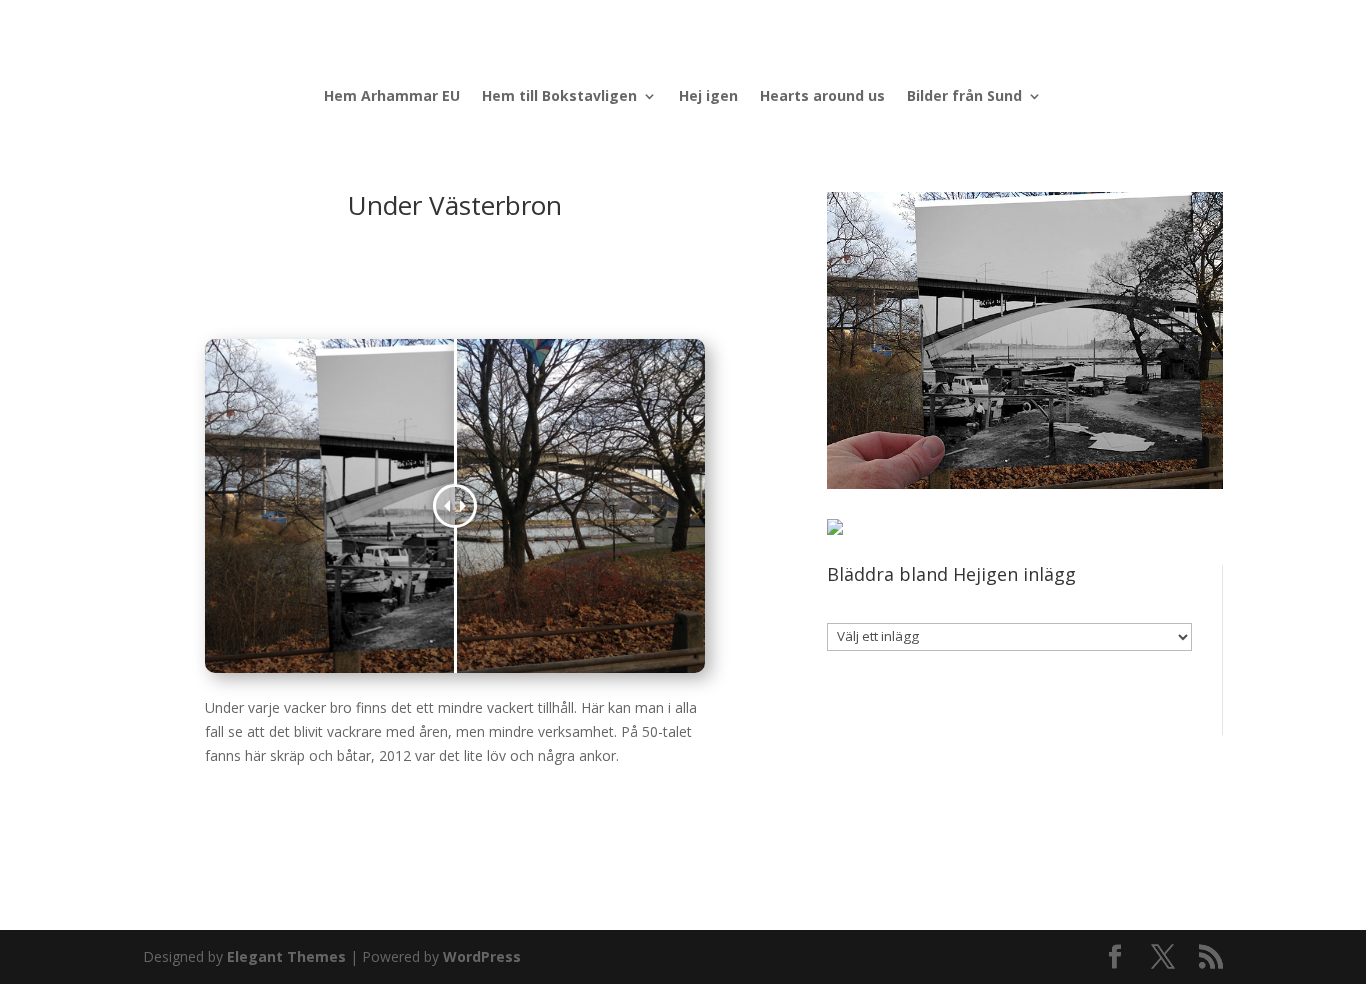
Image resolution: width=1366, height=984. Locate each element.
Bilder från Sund (964, 97)
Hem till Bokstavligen (559, 97)
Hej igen (708, 97)
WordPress (482, 956)
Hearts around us (822, 97)
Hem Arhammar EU (392, 97)
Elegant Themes (286, 956)
